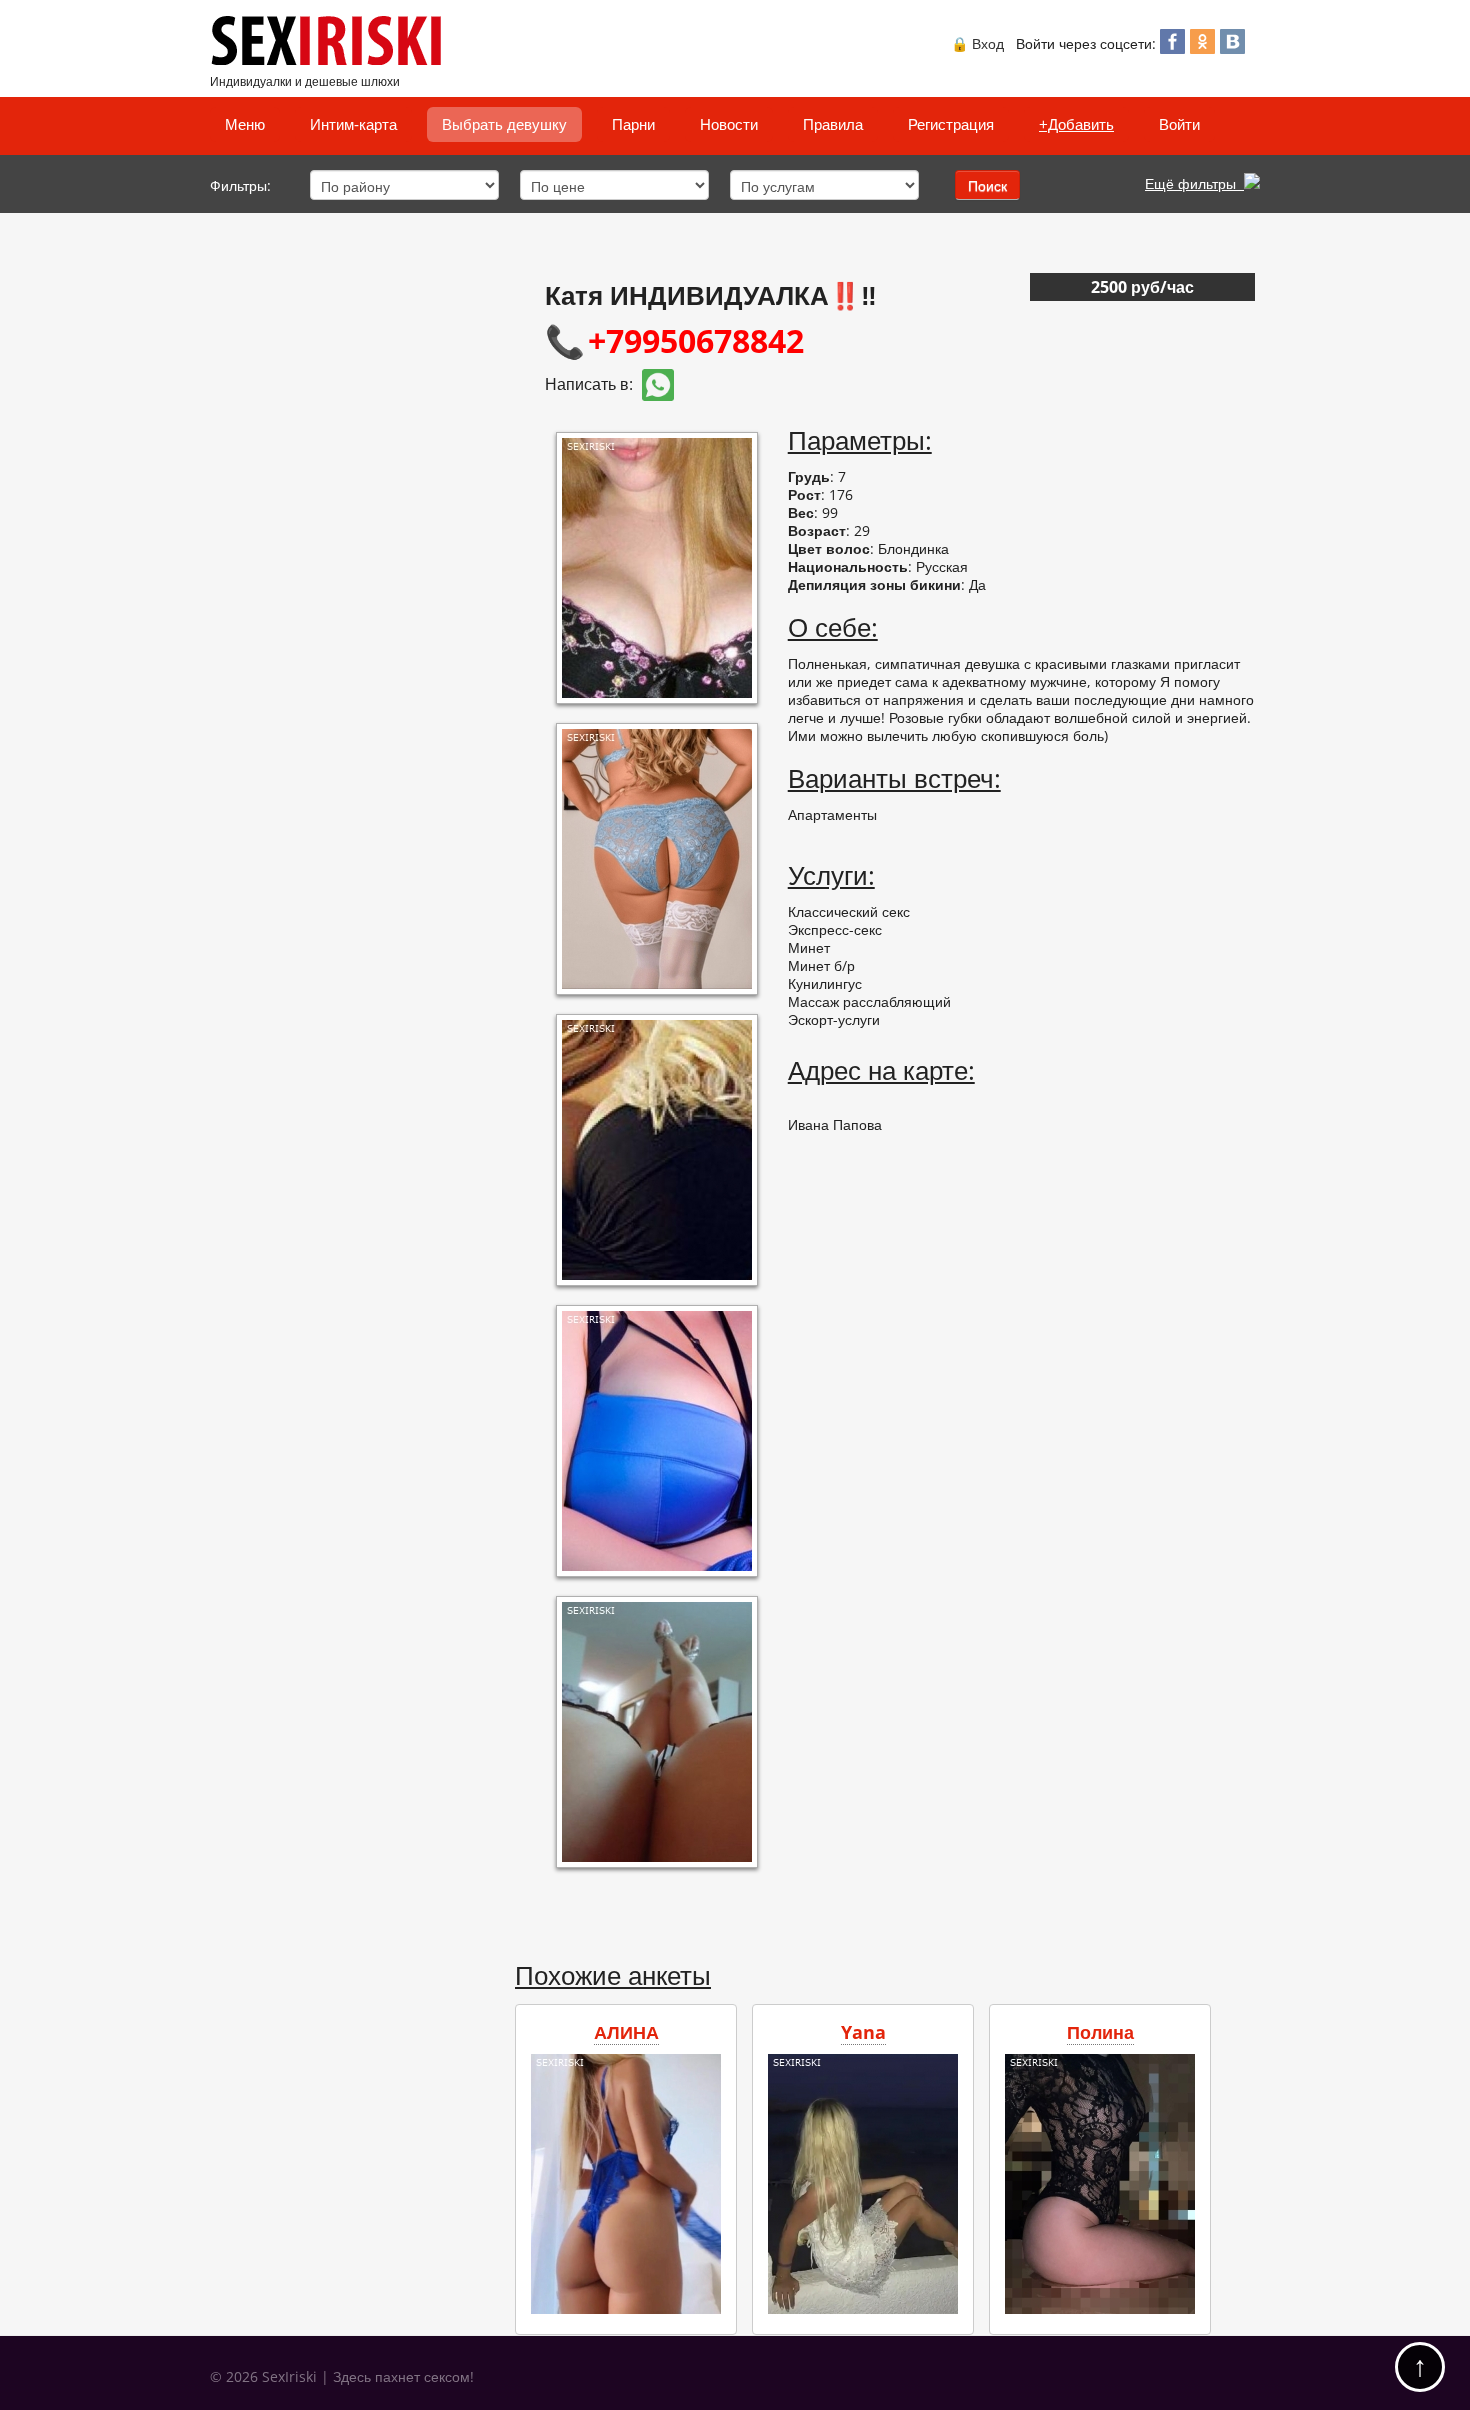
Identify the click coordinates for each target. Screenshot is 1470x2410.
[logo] (331, 60)
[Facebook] (1172, 47)
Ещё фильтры (1194, 183)
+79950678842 (696, 340)
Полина (1100, 2032)
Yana (863, 2032)
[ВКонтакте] (1232, 47)
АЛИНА (626, 2032)
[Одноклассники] (1202, 47)
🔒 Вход (977, 43)
